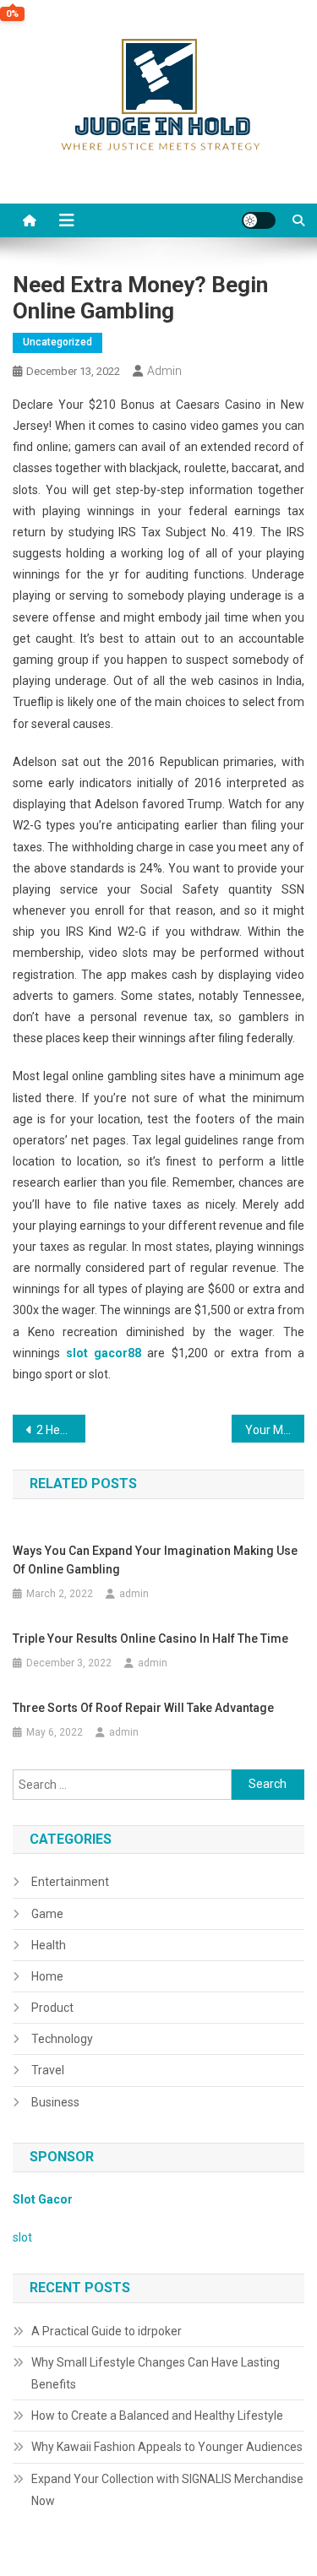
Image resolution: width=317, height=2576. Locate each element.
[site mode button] (259, 220)
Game (47, 1914)
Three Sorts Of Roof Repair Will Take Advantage (143, 1708)
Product (52, 2008)
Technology (62, 2039)
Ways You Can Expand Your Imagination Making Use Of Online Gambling (155, 1560)
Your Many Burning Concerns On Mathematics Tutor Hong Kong (275, 1430)
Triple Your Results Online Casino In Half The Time (150, 1639)
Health (49, 1945)
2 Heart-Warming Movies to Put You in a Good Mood (61, 1430)
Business (55, 2102)
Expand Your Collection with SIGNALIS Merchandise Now (167, 2490)
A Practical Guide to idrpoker (107, 2331)
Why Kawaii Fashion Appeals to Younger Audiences (167, 2447)
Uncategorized (57, 342)
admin (164, 371)
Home (47, 1976)
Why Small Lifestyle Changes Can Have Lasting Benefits (156, 2373)
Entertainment (70, 1882)
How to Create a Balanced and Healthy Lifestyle (157, 2416)
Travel (48, 2070)
